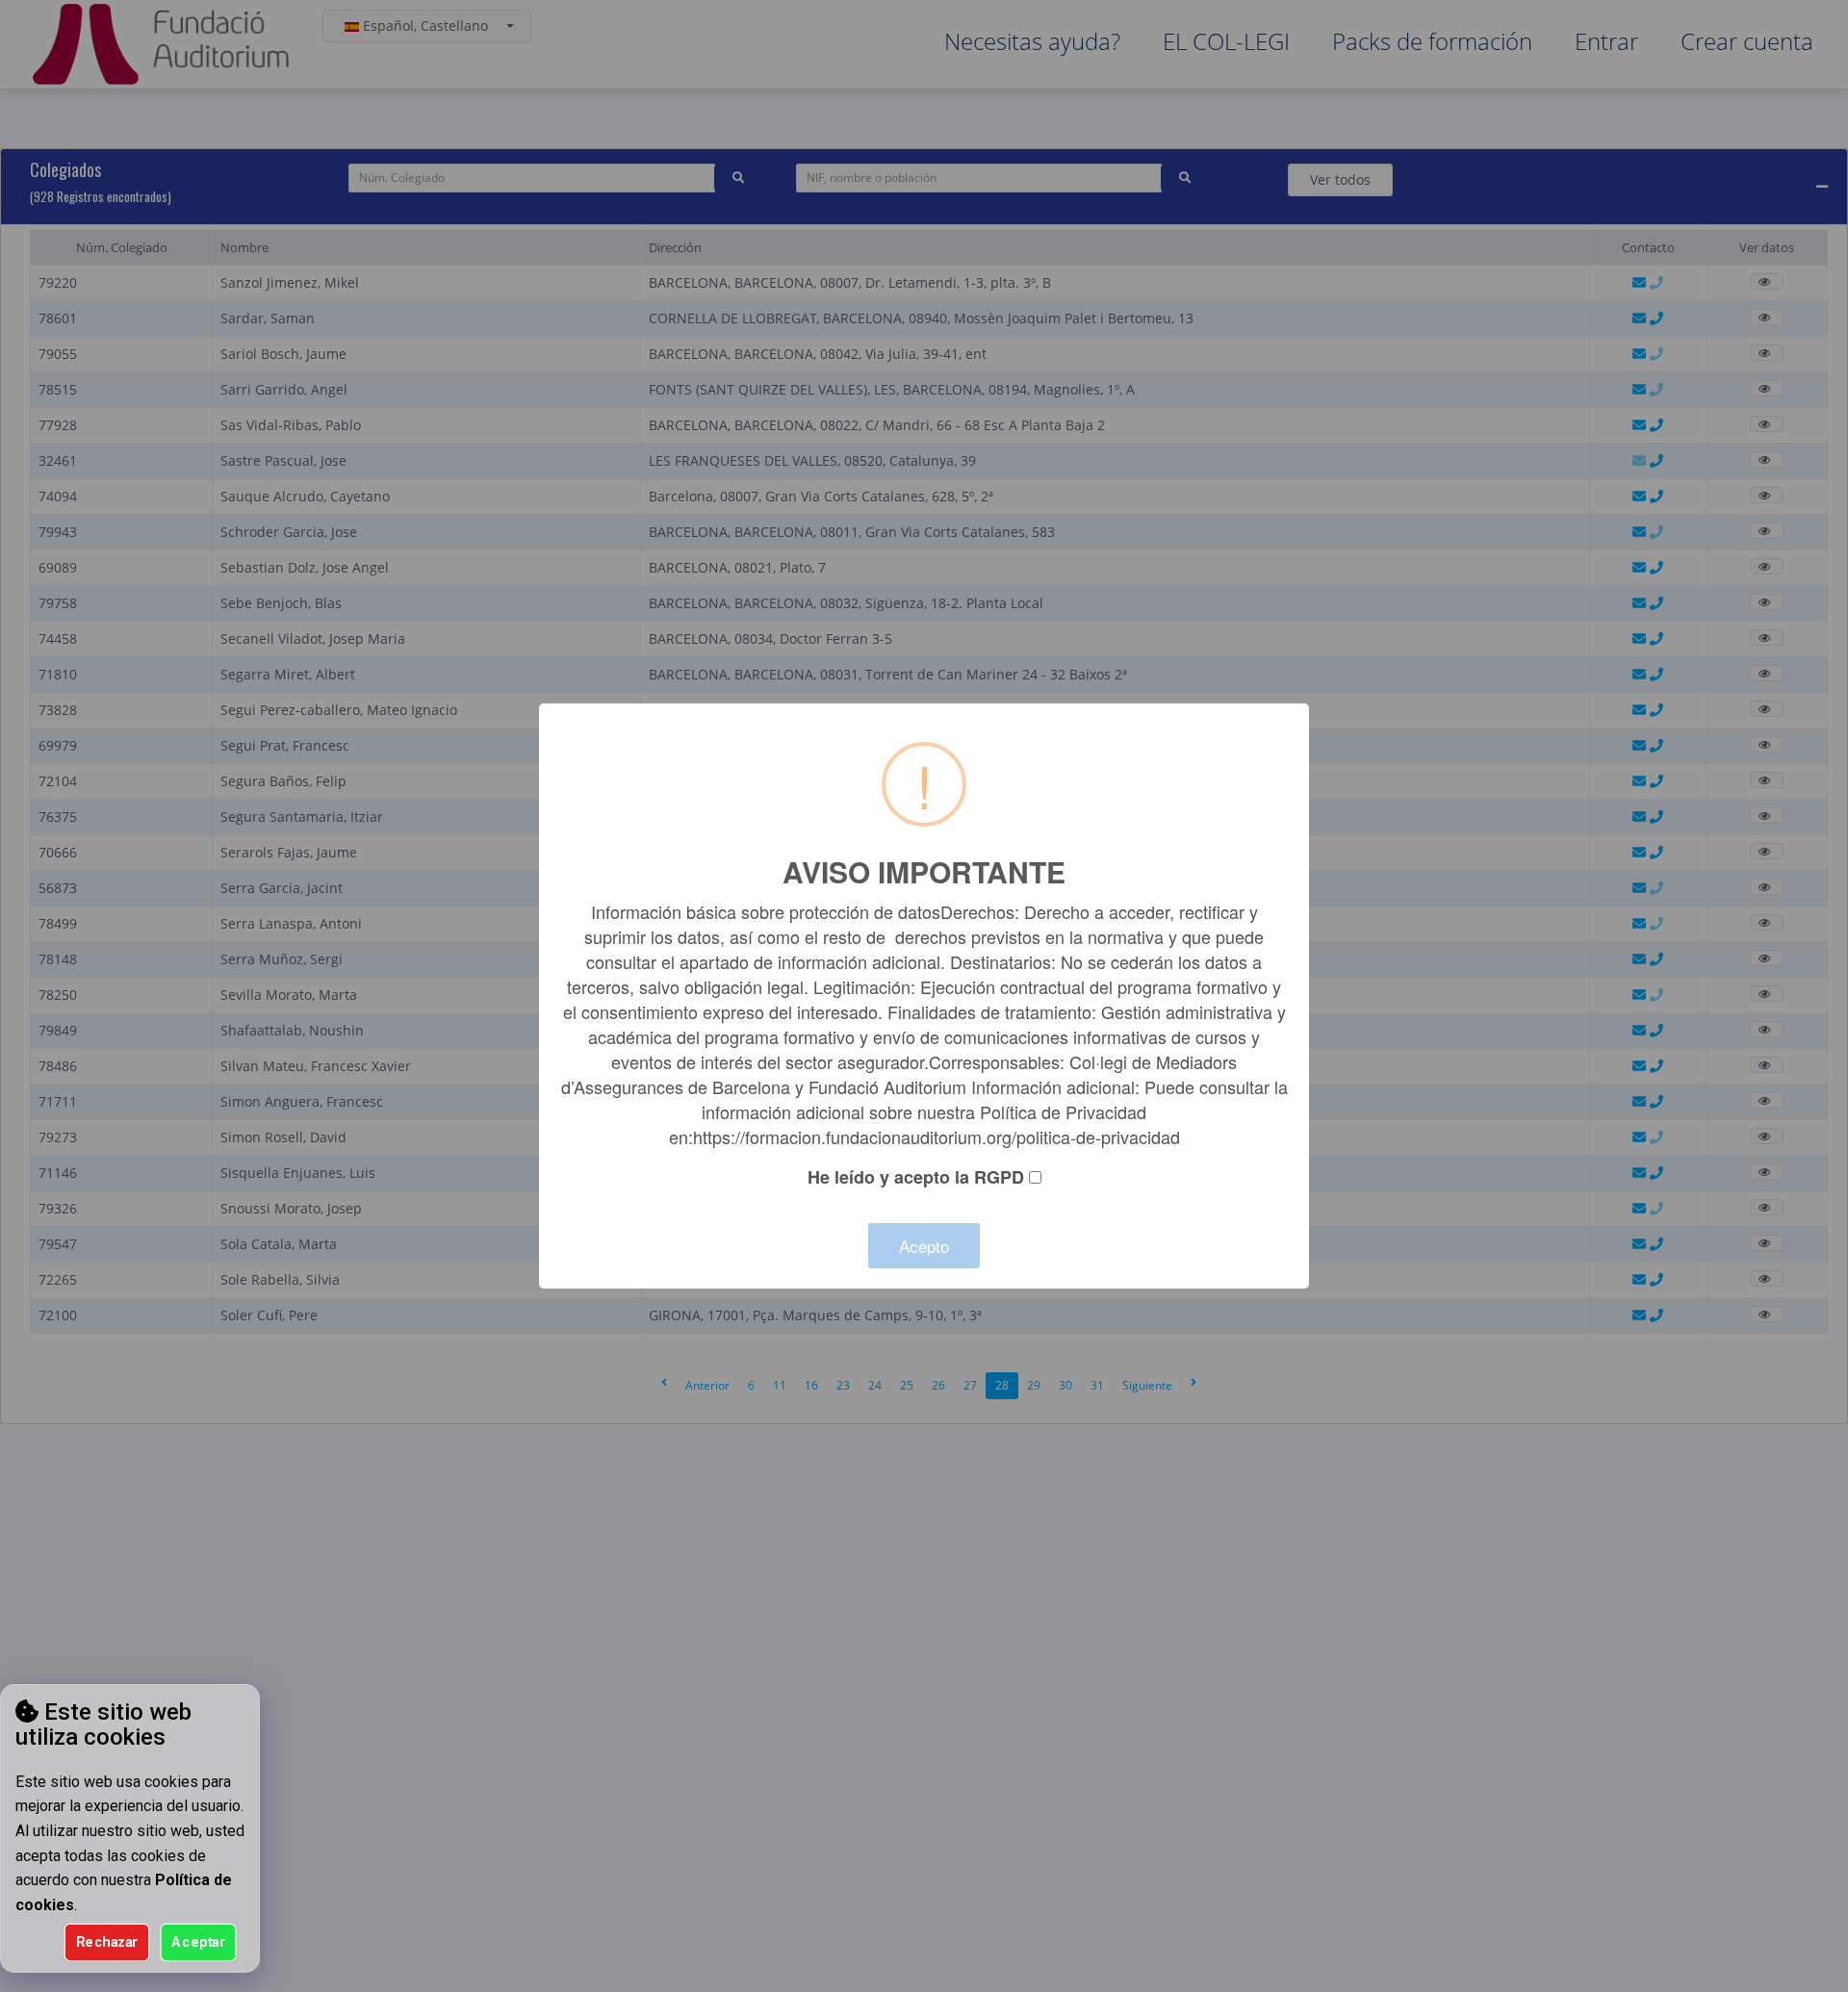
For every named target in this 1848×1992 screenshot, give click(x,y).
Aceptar (198, 1942)
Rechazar (107, 1942)
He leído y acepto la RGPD (916, 1177)
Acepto (924, 1246)
